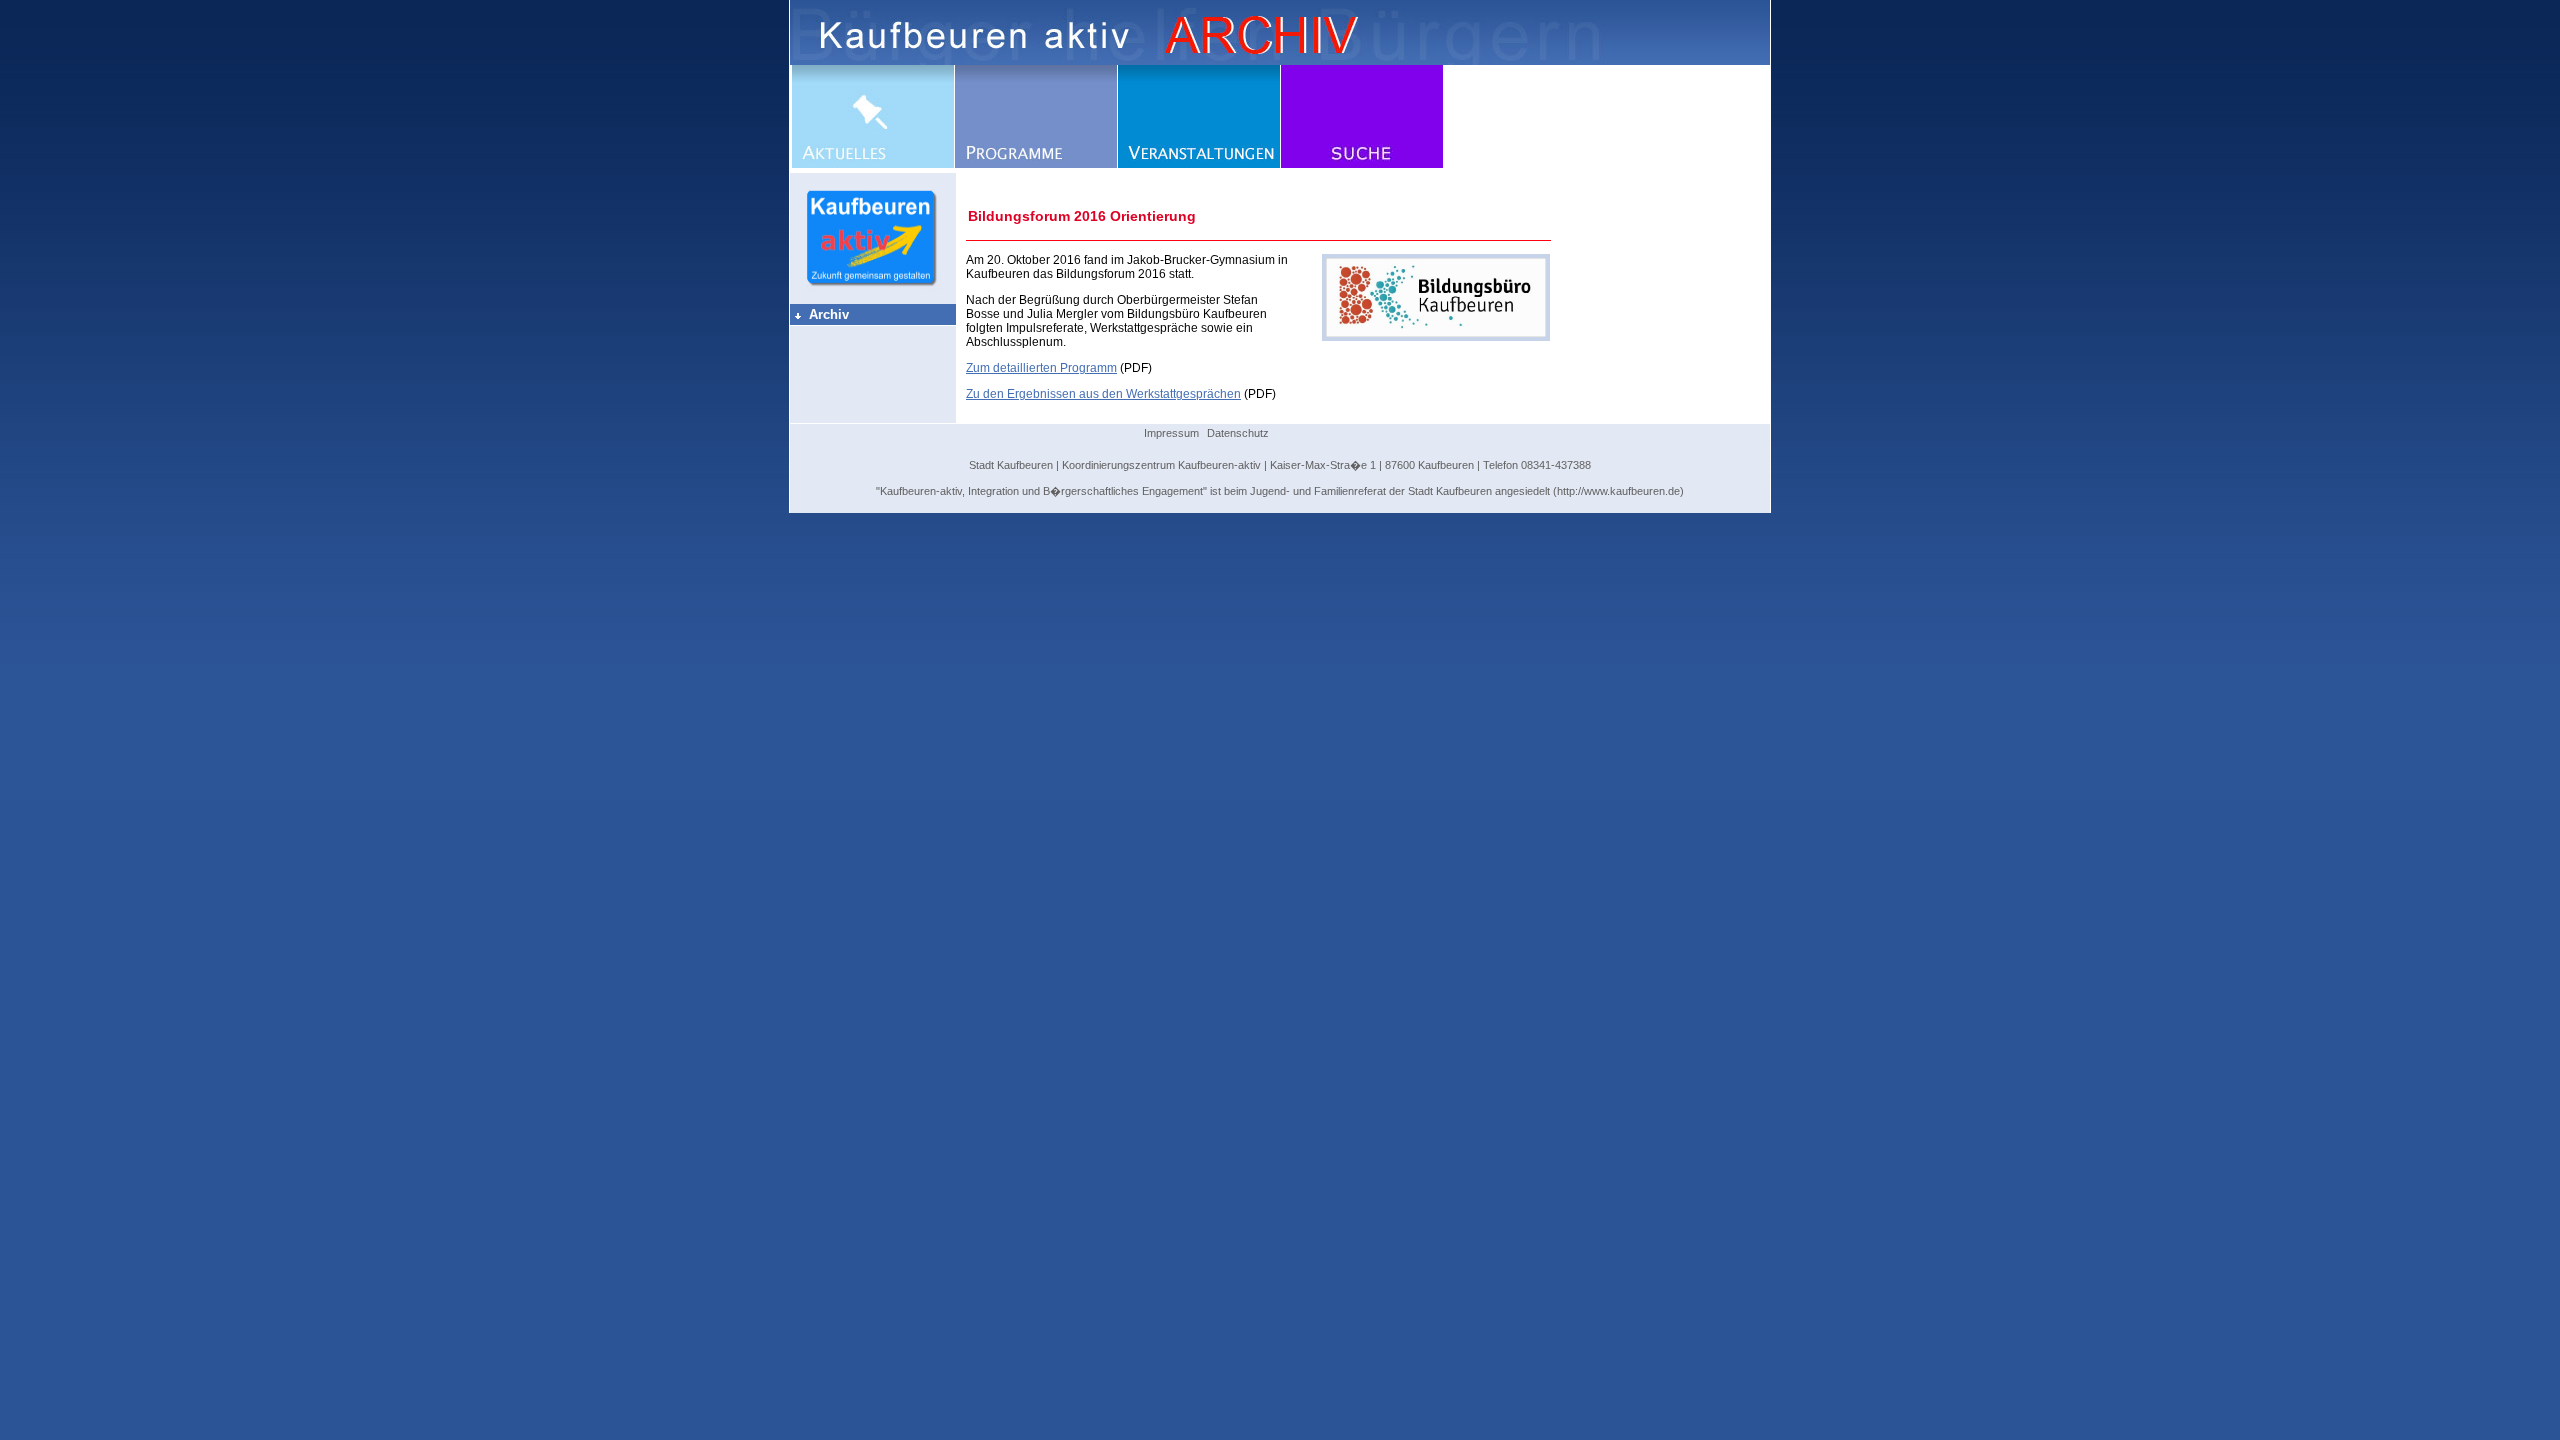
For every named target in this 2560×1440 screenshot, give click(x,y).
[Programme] (1036, 164)
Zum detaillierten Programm (1041, 368)
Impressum (1171, 433)
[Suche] (1362, 164)
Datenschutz (1238, 433)
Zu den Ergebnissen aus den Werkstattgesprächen (1103, 394)
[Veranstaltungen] (1199, 164)
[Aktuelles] (873, 164)
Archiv (821, 314)
